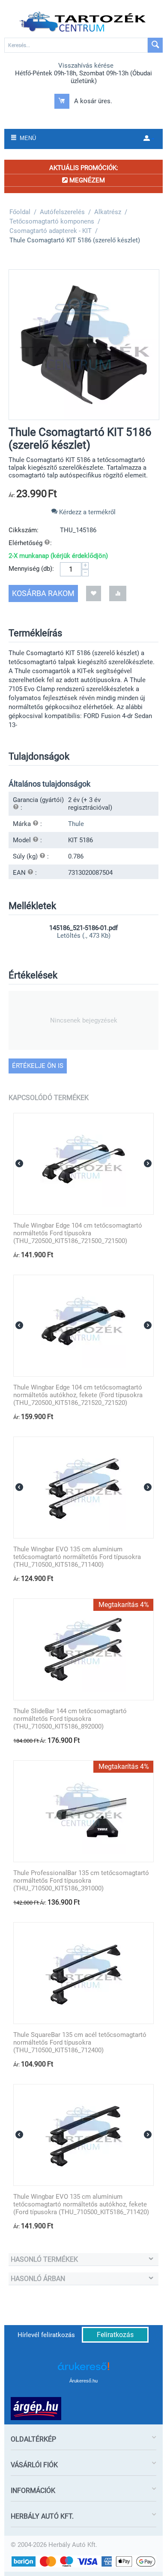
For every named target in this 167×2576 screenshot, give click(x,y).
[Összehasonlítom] (118, 593)
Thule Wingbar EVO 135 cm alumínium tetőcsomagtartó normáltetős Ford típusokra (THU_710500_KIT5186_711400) (77, 1557)
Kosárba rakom (43, 593)
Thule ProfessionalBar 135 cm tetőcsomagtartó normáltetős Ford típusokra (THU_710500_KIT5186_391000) (81, 1881)
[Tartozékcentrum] (83, 22)
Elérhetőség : (30, 543)
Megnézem (86, 180)
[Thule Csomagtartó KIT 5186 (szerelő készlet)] (84, 345)
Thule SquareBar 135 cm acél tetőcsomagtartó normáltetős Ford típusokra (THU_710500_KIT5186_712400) (80, 2042)
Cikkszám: (24, 530)
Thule (76, 824)
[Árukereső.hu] (83, 2369)
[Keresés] (155, 45)
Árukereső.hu (83, 2381)
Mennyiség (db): (31, 569)
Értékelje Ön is (38, 1066)
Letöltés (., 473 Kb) (84, 936)
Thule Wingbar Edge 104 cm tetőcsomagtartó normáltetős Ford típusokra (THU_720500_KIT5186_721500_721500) (78, 1233)
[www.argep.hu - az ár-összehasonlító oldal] (36, 2408)
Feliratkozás (115, 2335)
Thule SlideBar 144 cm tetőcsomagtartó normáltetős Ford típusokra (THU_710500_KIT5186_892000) (70, 1719)
